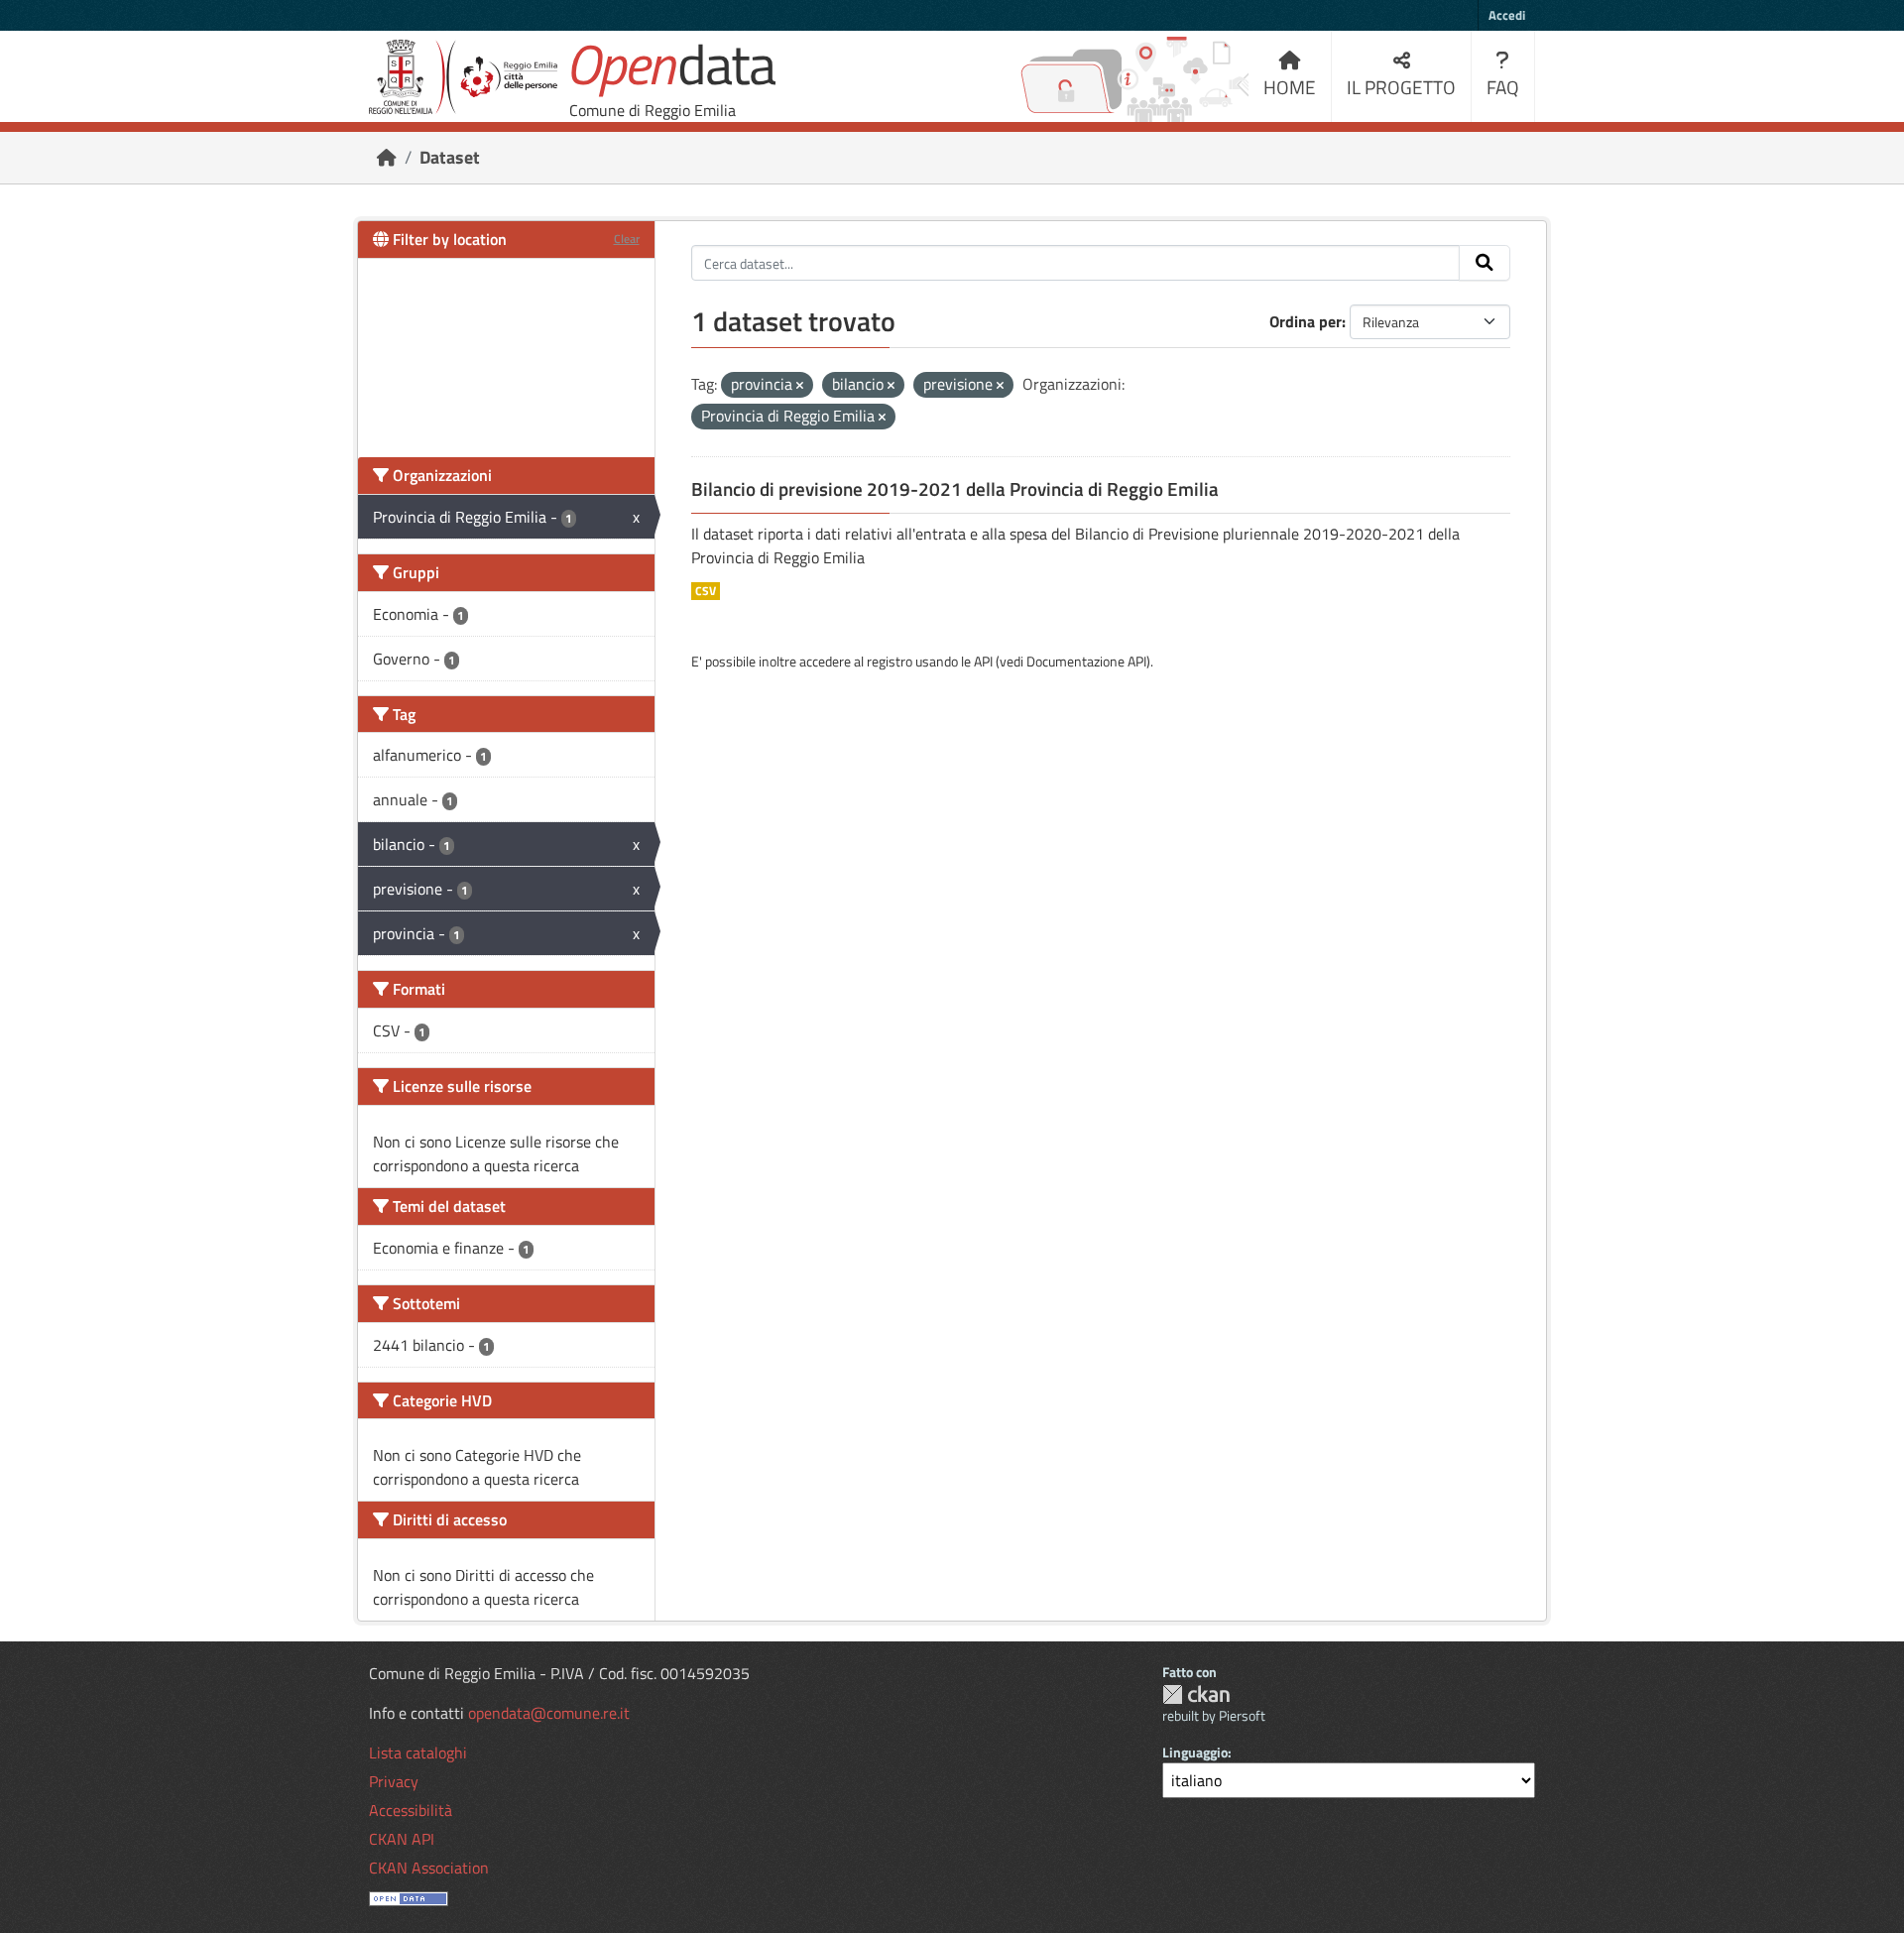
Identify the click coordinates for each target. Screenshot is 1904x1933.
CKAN (1196, 1694)
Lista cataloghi (418, 1752)
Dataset (450, 157)
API (983, 661)
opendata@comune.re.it (549, 1713)
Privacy (394, 1781)
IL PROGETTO (1401, 87)
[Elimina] (800, 386)
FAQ (1503, 87)
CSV (706, 591)
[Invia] (1485, 263)
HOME (1290, 87)
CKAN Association (429, 1868)
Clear (627, 239)
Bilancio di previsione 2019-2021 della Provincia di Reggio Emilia (955, 489)
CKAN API (402, 1839)
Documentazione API (1086, 661)
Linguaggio (1195, 1752)
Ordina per (1306, 321)
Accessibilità (411, 1810)
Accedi (1507, 15)
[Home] (387, 157)
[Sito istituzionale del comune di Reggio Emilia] (463, 77)
